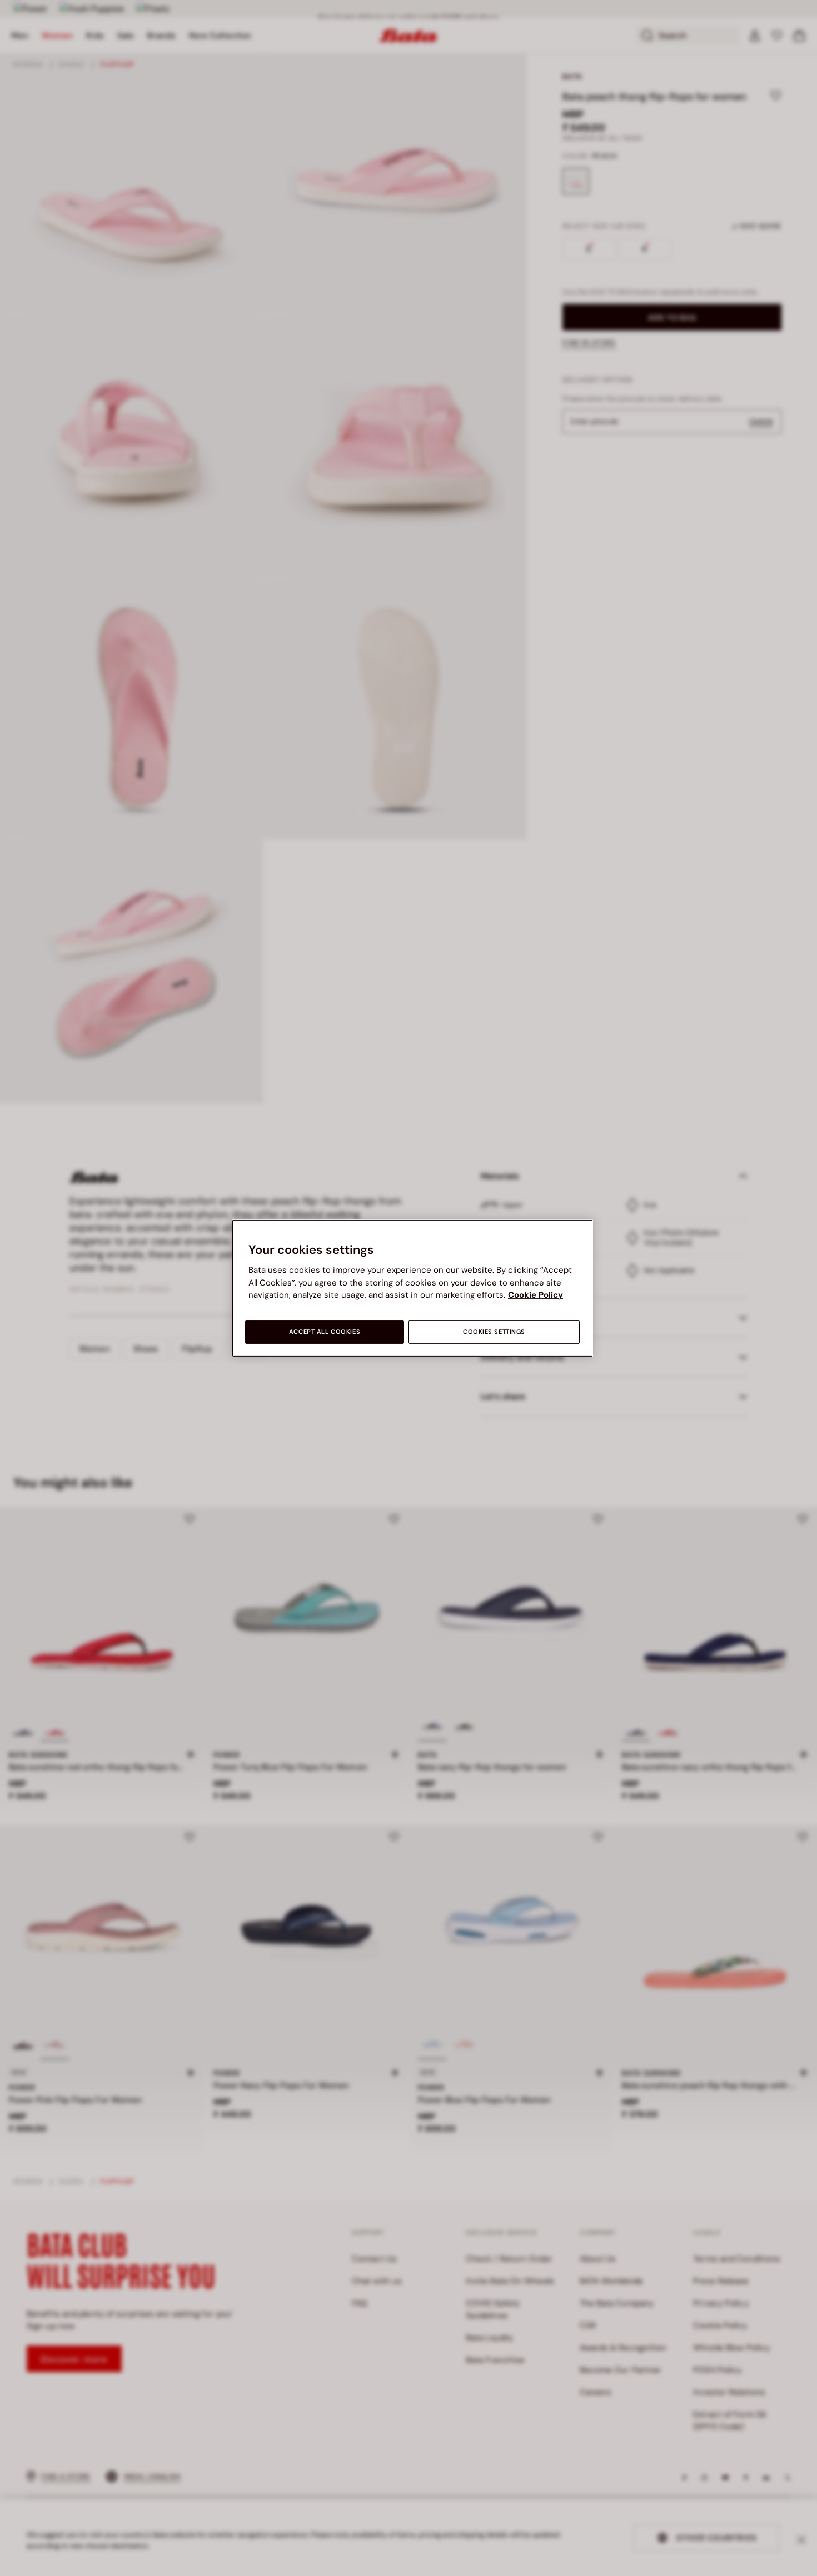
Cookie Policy (535, 1295)
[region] (412, 1288)
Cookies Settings (494, 1332)
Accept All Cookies (325, 1332)
